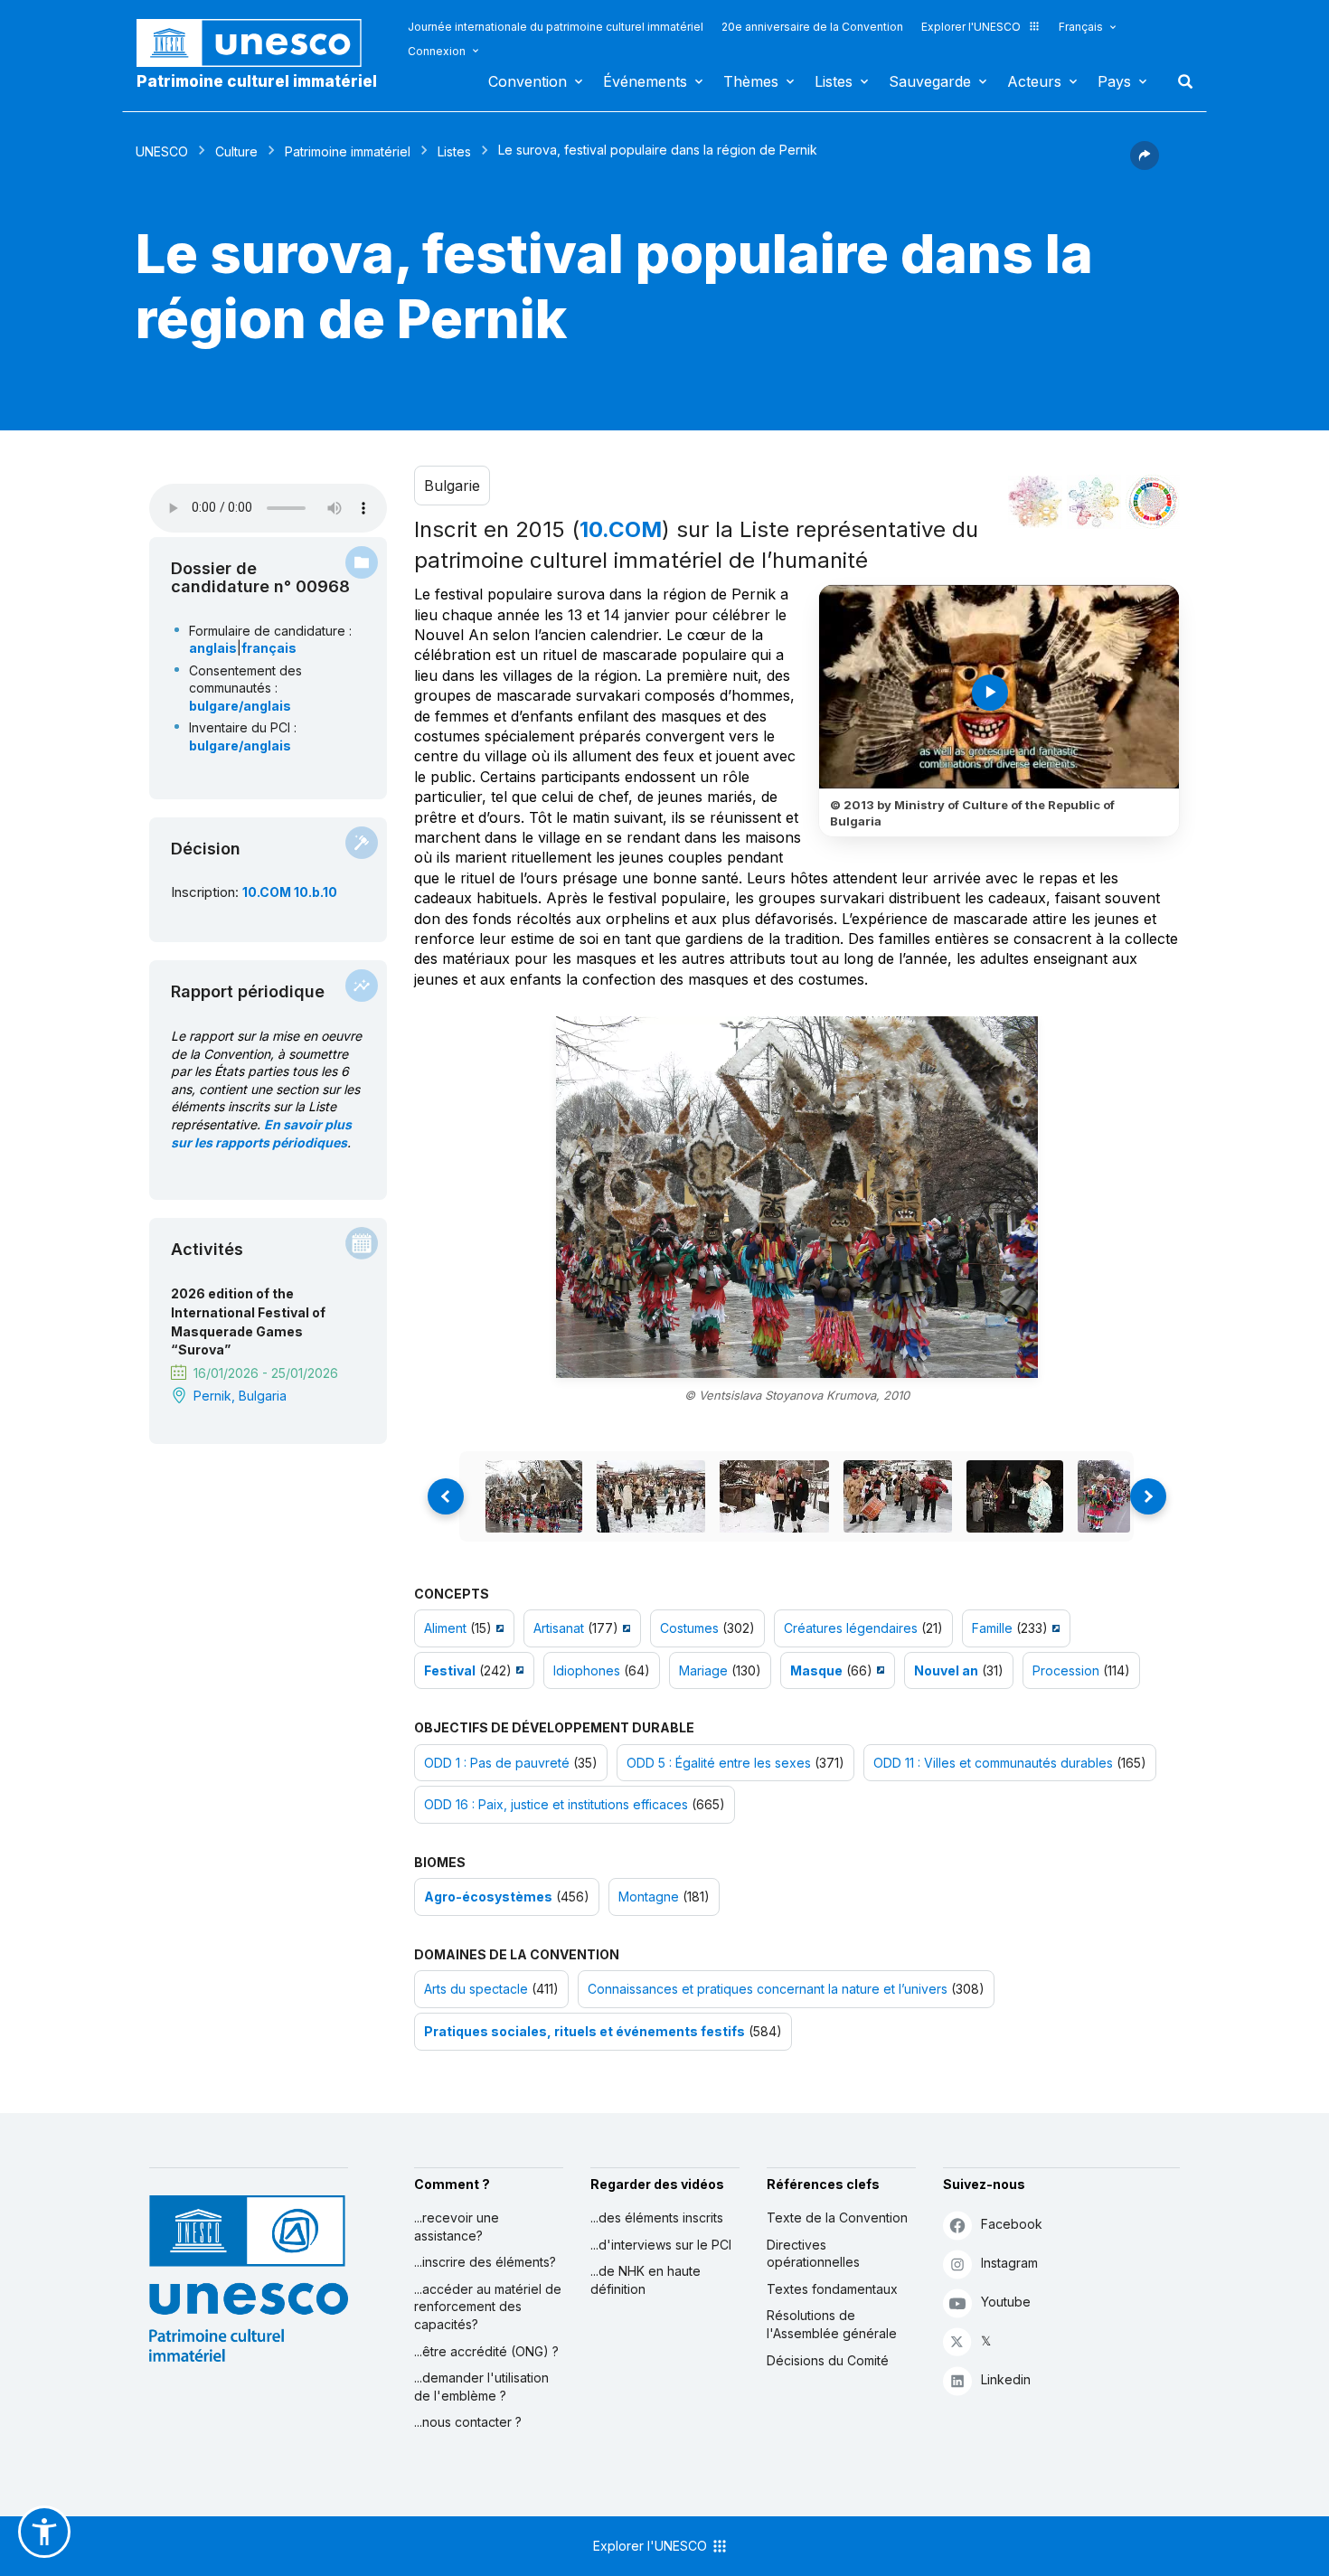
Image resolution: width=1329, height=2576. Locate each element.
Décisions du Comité (828, 2360)
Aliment (445, 1628)
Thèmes (751, 81)
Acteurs (1034, 81)
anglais (213, 648)
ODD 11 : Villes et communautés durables (993, 1763)
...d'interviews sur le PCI (661, 2245)
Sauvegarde (930, 81)
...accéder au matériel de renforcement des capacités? (488, 2307)
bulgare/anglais (240, 706)
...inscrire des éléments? (485, 2262)
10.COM (621, 529)
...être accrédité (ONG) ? (486, 2351)
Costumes (689, 1628)
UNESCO (162, 151)
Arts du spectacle (476, 1989)
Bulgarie (452, 486)
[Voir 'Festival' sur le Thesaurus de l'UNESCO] (518, 1670)
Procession (1066, 1670)
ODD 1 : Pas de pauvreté (497, 1763)
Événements (645, 81)
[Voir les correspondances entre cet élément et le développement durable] (1153, 502)
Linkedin (1006, 2379)
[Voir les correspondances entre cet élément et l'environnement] (1094, 502)
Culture (236, 151)
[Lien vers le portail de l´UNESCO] (259, 43)
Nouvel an (946, 1670)
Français (1081, 27)
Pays (1114, 81)
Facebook (1012, 2224)
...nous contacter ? (468, 2422)
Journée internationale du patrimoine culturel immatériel (556, 27)
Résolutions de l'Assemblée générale (832, 2324)
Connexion (437, 51)
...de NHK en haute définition (646, 2280)
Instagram (1009, 2263)
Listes (834, 81)
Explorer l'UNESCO (971, 27)
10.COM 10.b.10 (290, 892)
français (269, 648)
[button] (1145, 165)
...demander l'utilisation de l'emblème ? (481, 2387)
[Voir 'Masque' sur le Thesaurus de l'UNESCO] (878, 1670)
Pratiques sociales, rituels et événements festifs (584, 2031)
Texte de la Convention (837, 2217)
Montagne (649, 1897)
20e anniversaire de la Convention (812, 27)
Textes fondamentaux (832, 2289)
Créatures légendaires (851, 1628)
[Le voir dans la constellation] (1035, 502)
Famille (992, 1628)
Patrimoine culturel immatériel (257, 81)
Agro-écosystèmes (488, 1897)
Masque (816, 1670)
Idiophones (587, 1670)
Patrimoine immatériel (348, 151)
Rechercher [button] (1180, 81)
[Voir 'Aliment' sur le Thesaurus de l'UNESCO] (498, 1628)
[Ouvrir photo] (797, 1197)
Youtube (1006, 2302)
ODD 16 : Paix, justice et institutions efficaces (556, 1804)
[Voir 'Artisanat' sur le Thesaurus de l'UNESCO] (624, 1628)
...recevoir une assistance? (457, 2227)
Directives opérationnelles (813, 2254)
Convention (528, 81)
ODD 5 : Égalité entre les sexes (719, 1763)
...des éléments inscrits (657, 2217)
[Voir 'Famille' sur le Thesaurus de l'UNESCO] (1054, 1628)
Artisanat (559, 1628)
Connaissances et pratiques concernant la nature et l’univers (768, 1989)
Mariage (703, 1670)
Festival (450, 1670)
